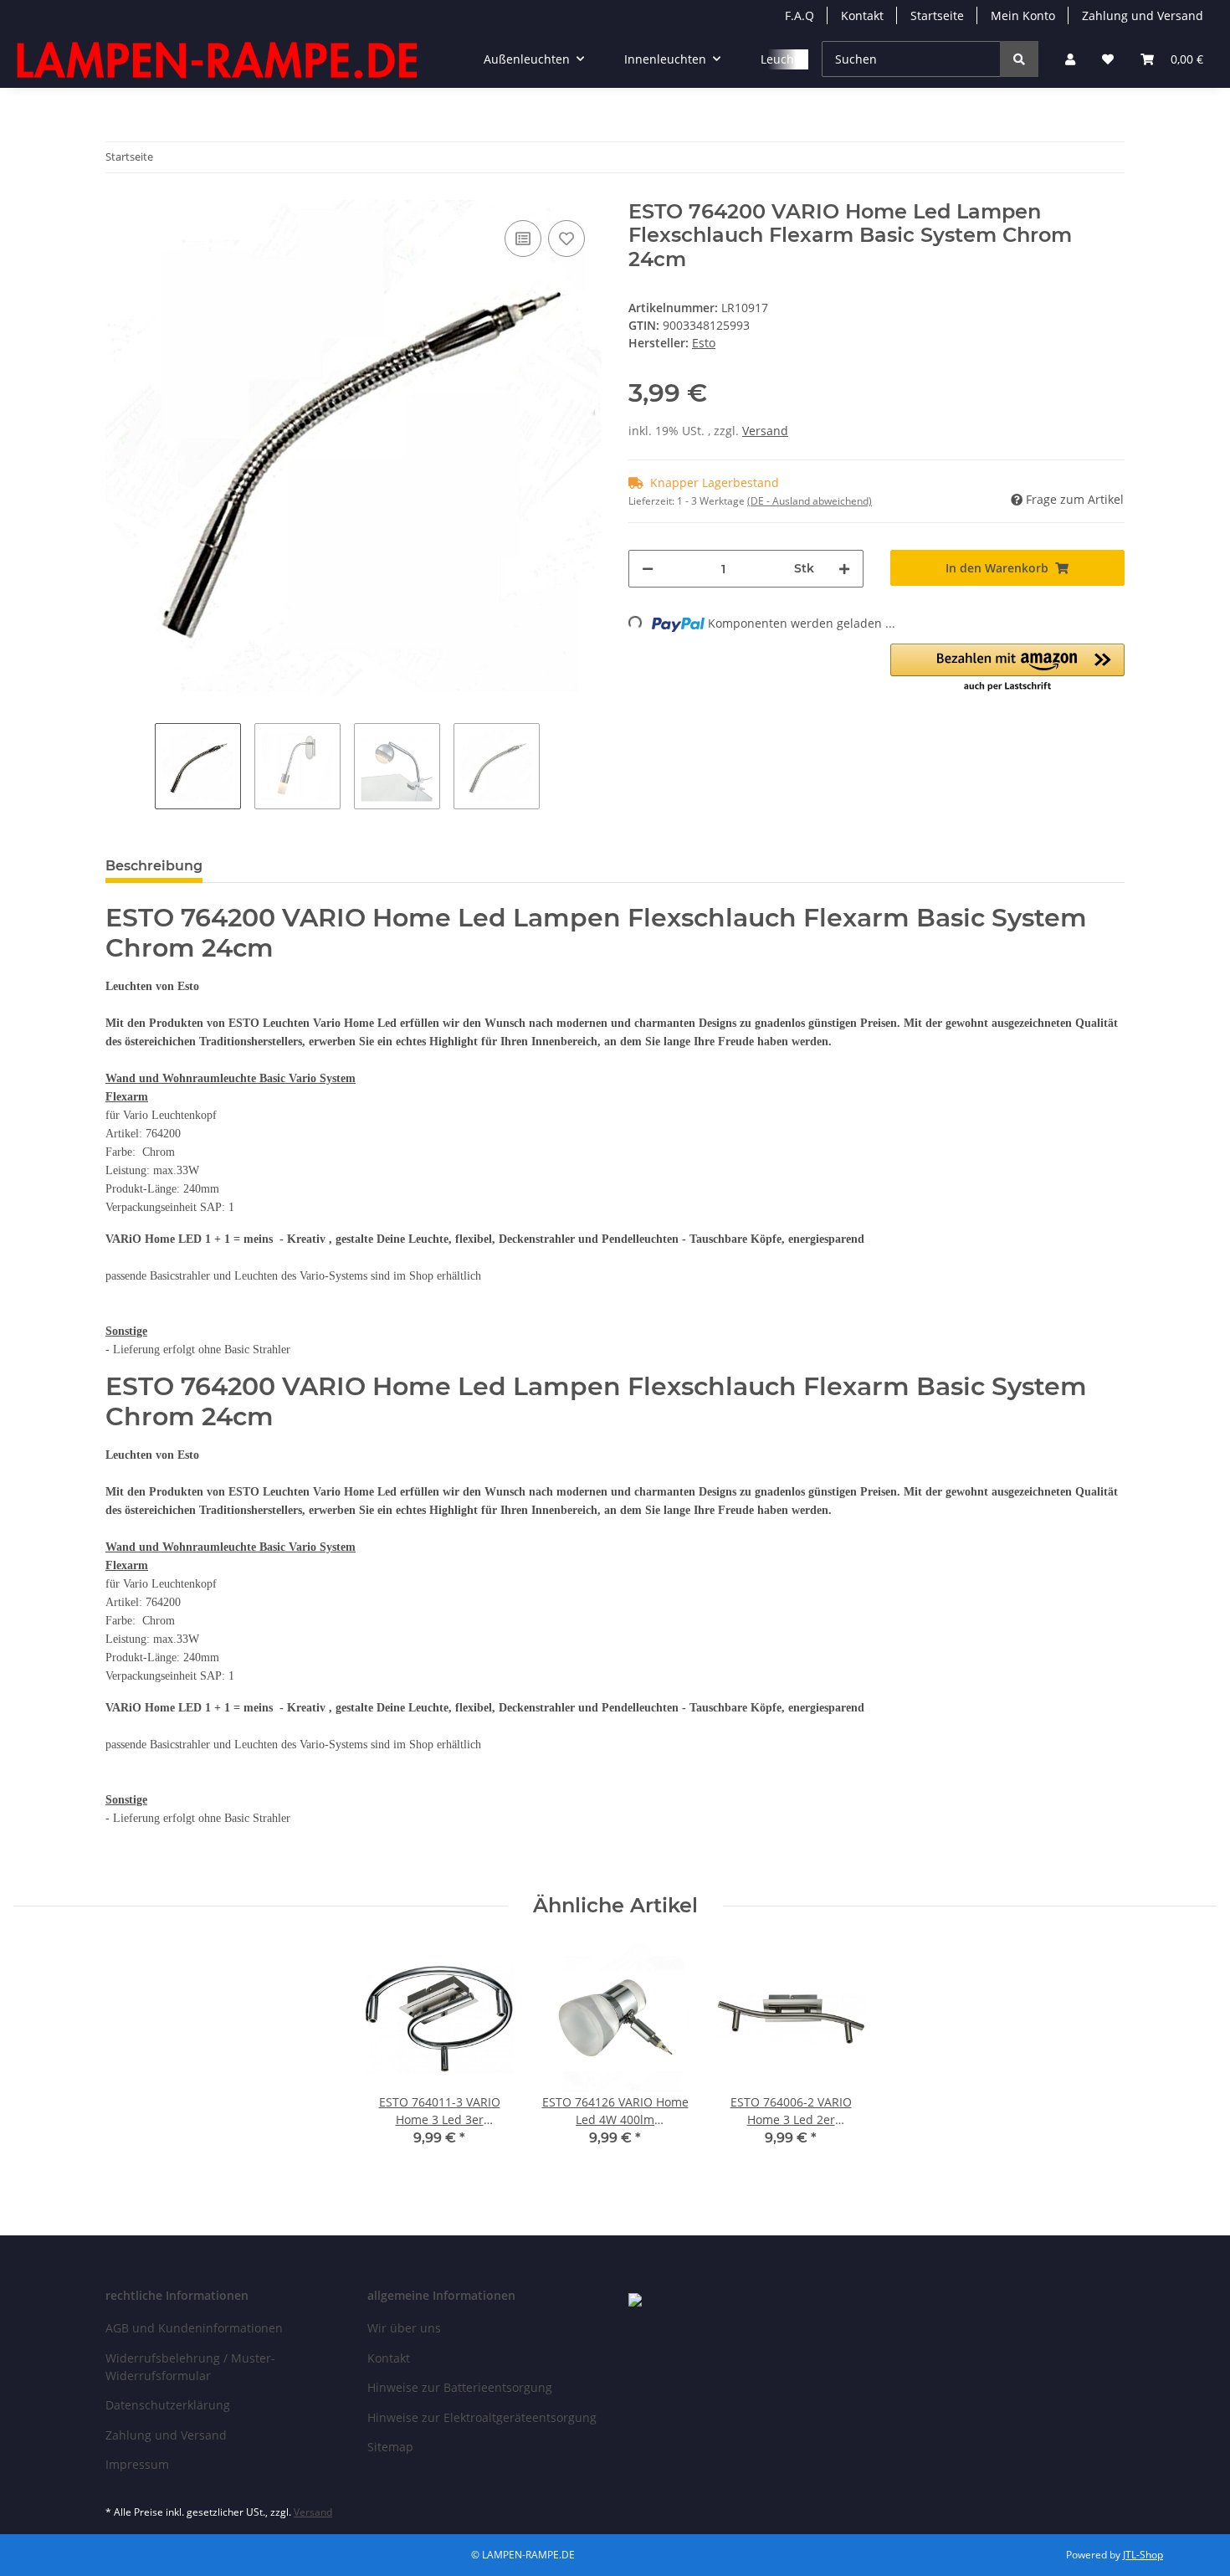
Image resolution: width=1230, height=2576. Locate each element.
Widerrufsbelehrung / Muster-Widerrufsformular (190, 2367)
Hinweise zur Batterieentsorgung (460, 2387)
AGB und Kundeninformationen (194, 2328)
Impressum (137, 2464)
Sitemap (390, 2447)
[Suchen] (1019, 59)
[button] (1070, 59)
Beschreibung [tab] (154, 866)
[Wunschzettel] (1108, 59)
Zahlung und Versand (1143, 15)
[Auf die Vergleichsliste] (523, 239)
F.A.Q (799, 15)
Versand (765, 431)
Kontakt (862, 15)
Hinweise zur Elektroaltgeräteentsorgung (482, 2417)
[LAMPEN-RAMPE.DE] (218, 59)
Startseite (937, 15)
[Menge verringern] (648, 569)
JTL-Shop (1143, 2555)
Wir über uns (404, 2328)
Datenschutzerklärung (168, 2405)
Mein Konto (1023, 15)
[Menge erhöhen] (844, 569)
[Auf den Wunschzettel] (566, 239)
